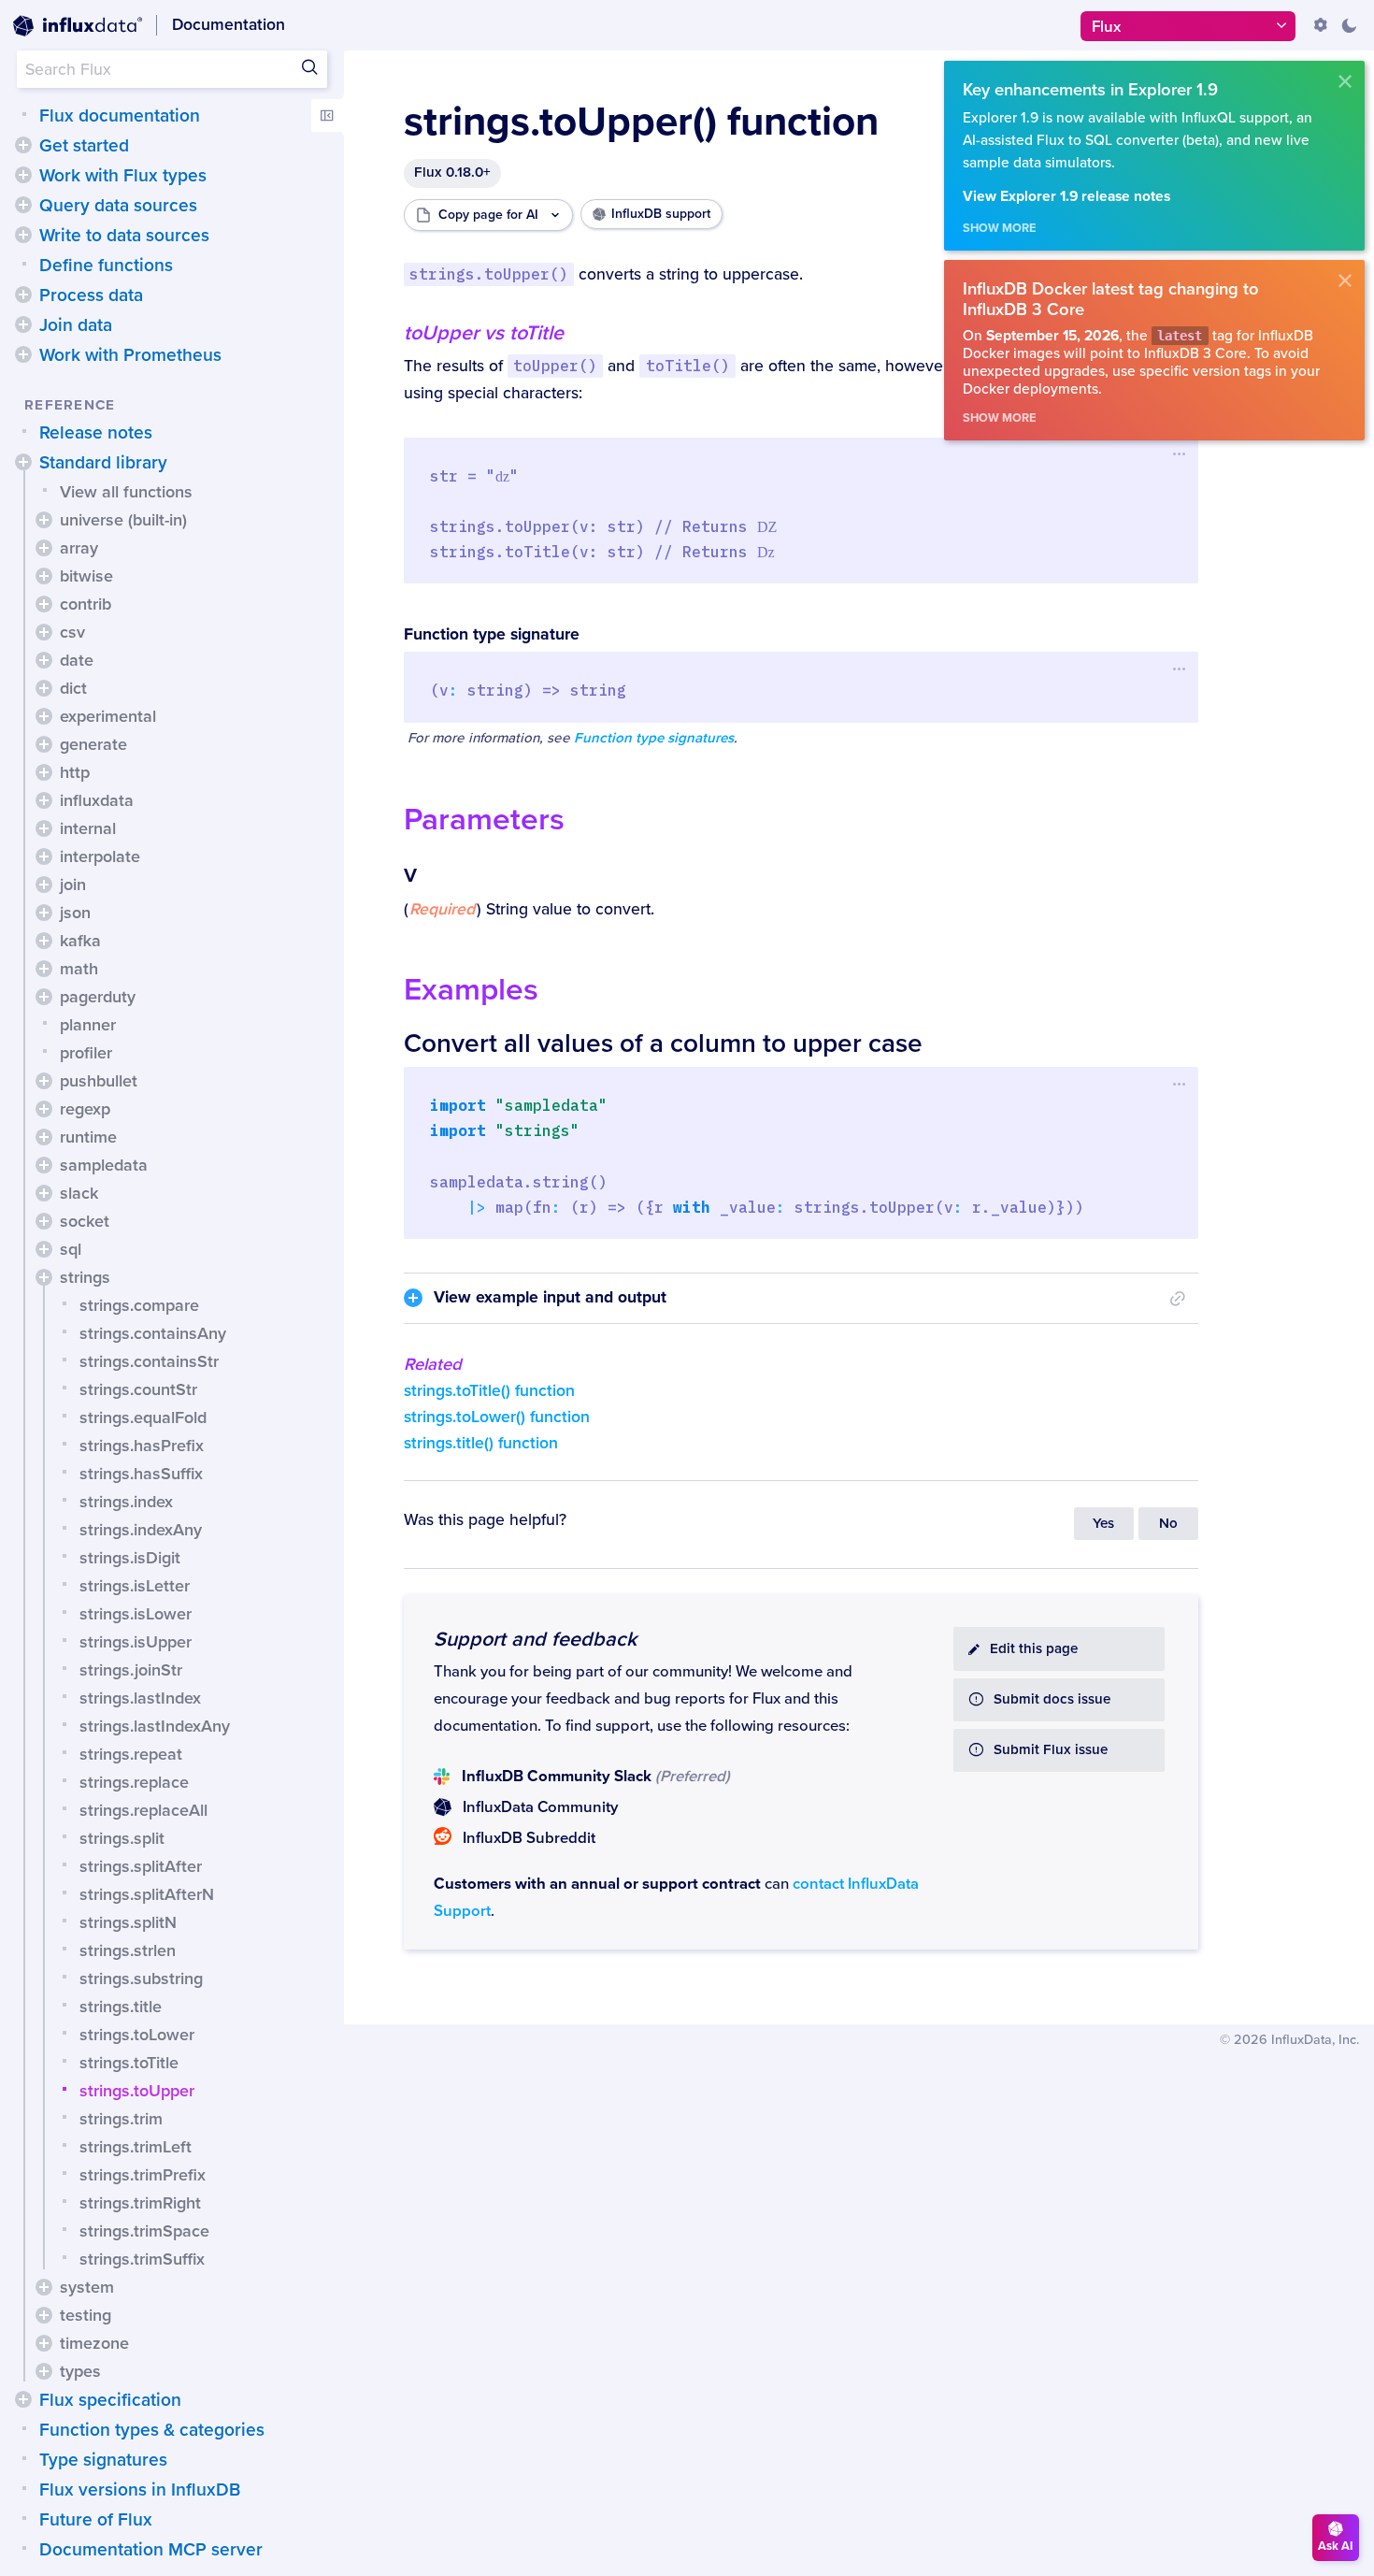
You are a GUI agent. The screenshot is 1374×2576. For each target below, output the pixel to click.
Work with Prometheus (130, 355)
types (80, 2371)
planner (88, 1025)
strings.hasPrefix (142, 1446)
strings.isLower (136, 1614)
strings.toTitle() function (489, 1391)
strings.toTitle (129, 2063)
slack (79, 1193)
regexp (85, 1109)
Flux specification (110, 2400)
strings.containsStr (149, 1361)
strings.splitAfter (141, 1866)
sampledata (104, 1165)
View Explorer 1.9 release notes (1066, 197)
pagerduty (98, 997)
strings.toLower (137, 2035)
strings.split (122, 1838)
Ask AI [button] (1336, 2546)
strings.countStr (138, 1389)
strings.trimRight (140, 2203)
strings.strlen (128, 1950)
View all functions (126, 492)
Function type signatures (654, 738)
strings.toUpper (137, 2091)
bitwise (86, 576)
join (73, 885)
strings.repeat (131, 1754)
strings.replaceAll (143, 1810)
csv (72, 632)
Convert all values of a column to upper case (663, 1043)
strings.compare (139, 1305)
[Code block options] (1180, 454)
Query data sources (118, 206)
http (75, 772)
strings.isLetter (135, 1586)
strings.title (121, 2007)
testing (86, 2315)
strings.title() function (481, 1443)
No (1168, 1524)
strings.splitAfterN (147, 1894)
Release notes (96, 433)
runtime (88, 1137)
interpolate (100, 856)
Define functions (106, 266)
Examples (471, 990)
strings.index (126, 1502)
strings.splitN (128, 1922)
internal (88, 828)
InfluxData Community (540, 1807)
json (75, 913)
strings (85, 1277)
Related (433, 1364)
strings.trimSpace (144, 2231)
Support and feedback (535, 1639)
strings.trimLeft (136, 2147)
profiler (86, 1053)
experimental (108, 716)
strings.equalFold (143, 1418)
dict (73, 688)
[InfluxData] (78, 26)
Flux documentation (120, 116)
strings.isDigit (130, 1558)
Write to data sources (124, 236)
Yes (1103, 1524)
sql (71, 1249)
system (87, 2287)
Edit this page (1034, 1649)
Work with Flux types (123, 176)
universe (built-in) (123, 520)
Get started (84, 146)
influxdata (97, 800)
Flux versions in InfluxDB (140, 2490)
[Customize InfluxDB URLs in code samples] (1321, 25)
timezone (94, 2343)
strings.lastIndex (140, 1698)
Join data (76, 325)
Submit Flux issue (1051, 1750)
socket (85, 1221)
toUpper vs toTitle (484, 333)
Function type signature (492, 634)
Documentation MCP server (151, 2550)
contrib (86, 604)
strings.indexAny (141, 1530)
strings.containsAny (153, 1333)
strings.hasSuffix (141, 1474)
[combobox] (172, 69)
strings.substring (141, 1979)
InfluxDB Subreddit (529, 1838)
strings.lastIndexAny (155, 1726)
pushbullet (99, 1081)
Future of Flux (96, 2520)
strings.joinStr (131, 1670)
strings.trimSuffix (142, 2259)
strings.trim (121, 2119)
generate (93, 744)
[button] (23, 145)
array (79, 548)
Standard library (103, 463)
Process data (91, 295)
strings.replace (134, 1782)
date (77, 660)
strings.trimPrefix (143, 2175)
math (79, 969)
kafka (80, 941)
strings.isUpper (136, 1642)
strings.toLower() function (497, 1417)
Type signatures (103, 2460)
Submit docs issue (1052, 1699)
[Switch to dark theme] (1349, 25)
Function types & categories (152, 2430)
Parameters (484, 820)
